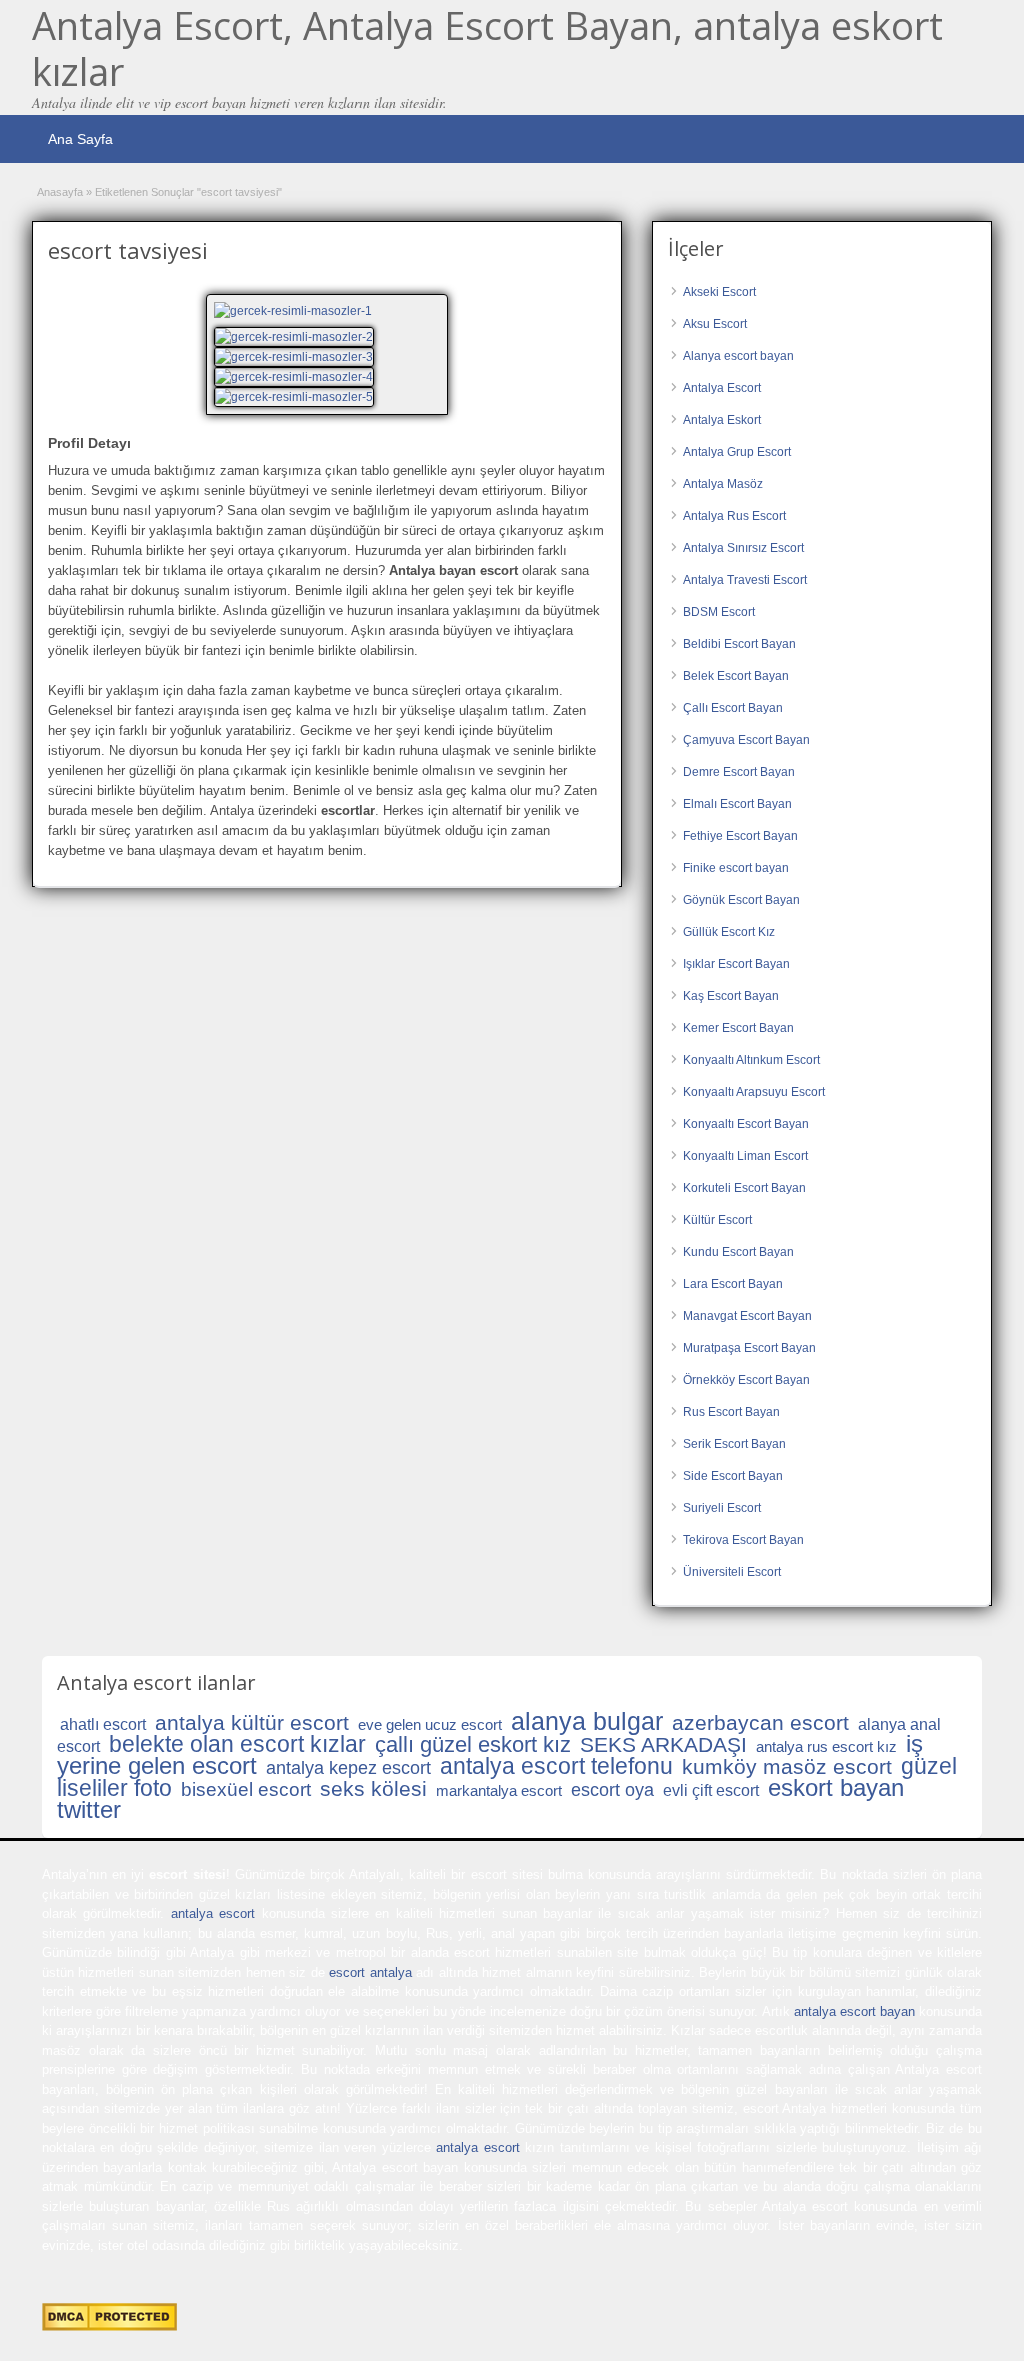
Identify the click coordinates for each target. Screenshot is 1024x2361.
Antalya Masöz (723, 484)
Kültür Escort (717, 1220)
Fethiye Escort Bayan (740, 836)
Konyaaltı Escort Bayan (746, 1124)
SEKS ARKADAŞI (663, 1744)
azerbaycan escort (760, 1722)
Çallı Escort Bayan (733, 708)
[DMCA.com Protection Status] (109, 2326)
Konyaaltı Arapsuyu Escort (754, 1092)
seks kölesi (373, 1788)
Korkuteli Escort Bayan (744, 1188)
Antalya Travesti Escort (745, 580)
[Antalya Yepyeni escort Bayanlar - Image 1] (296, 336)
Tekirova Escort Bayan (743, 1540)
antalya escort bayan (854, 2011)
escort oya (612, 1790)
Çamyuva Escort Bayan (746, 740)
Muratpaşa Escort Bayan (749, 1348)
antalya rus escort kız (826, 1746)
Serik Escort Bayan (734, 1444)
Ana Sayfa (80, 139)
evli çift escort (711, 1790)
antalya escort (213, 1913)
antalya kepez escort (348, 1768)
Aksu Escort (715, 324)
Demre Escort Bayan (739, 772)
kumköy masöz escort (787, 1766)
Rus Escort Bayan (731, 1412)
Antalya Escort (722, 388)
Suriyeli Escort (722, 1508)
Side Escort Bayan (733, 1476)
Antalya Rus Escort (734, 516)
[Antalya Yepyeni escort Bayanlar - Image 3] (296, 376)
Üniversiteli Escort (732, 1572)
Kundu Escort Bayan (738, 1252)
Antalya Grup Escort (737, 452)
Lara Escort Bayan (733, 1284)
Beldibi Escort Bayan (739, 644)
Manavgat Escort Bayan (747, 1316)
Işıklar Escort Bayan (736, 964)
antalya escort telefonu (556, 1766)
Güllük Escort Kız (729, 932)
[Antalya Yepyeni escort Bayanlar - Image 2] (296, 356)
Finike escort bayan (736, 868)
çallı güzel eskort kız (473, 1744)
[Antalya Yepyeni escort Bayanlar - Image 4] (296, 396)
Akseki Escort (719, 292)
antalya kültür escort (252, 1722)
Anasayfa (60, 192)
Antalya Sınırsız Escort (743, 548)
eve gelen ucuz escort (430, 1724)
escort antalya (370, 1972)
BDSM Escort (719, 612)
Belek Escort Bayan (736, 676)
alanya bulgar (587, 1721)
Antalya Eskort (722, 420)
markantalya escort (499, 1790)
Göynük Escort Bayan (741, 900)
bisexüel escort (246, 1789)
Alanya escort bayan (738, 356)
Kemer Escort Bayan (738, 1028)
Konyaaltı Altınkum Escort (751, 1060)
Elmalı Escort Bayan (737, 804)
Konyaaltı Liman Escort (745, 1156)
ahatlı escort (103, 1724)
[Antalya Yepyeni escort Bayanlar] (327, 311)
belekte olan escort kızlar (237, 1744)
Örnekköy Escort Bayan (746, 1380)
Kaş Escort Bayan (731, 996)
